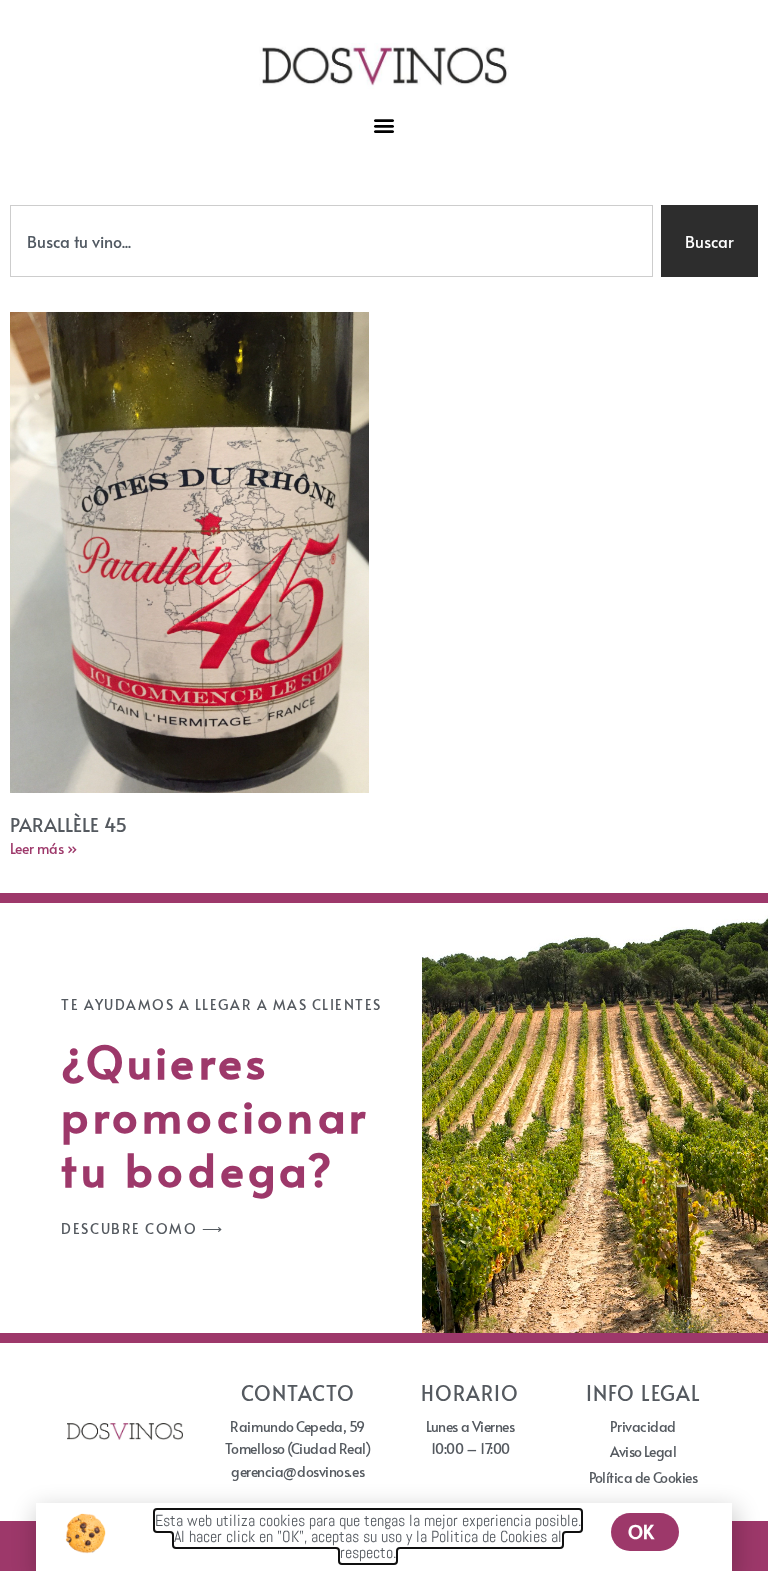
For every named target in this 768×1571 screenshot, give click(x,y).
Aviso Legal (643, 1451)
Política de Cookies (643, 1477)
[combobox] (331, 241)
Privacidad (643, 1426)
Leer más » (43, 848)
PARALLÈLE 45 (68, 824)
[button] (384, 125)
